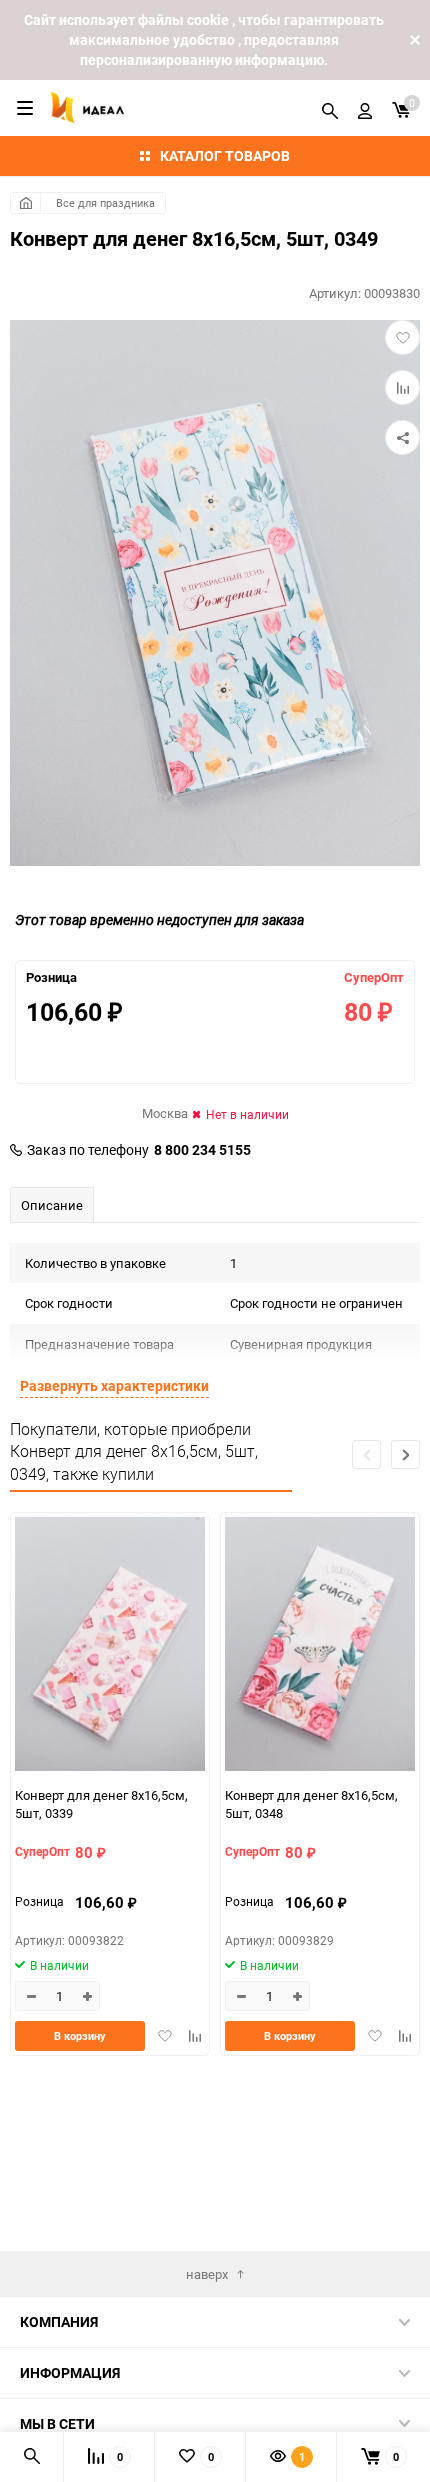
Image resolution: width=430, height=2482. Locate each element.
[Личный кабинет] (365, 108)
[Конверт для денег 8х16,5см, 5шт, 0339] (110, 1646)
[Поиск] (330, 108)
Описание (52, 1205)
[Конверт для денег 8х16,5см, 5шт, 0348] (320, 1646)
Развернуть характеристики (114, 1385)
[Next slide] (405, 1454)
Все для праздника (105, 202)
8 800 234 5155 (202, 1150)
